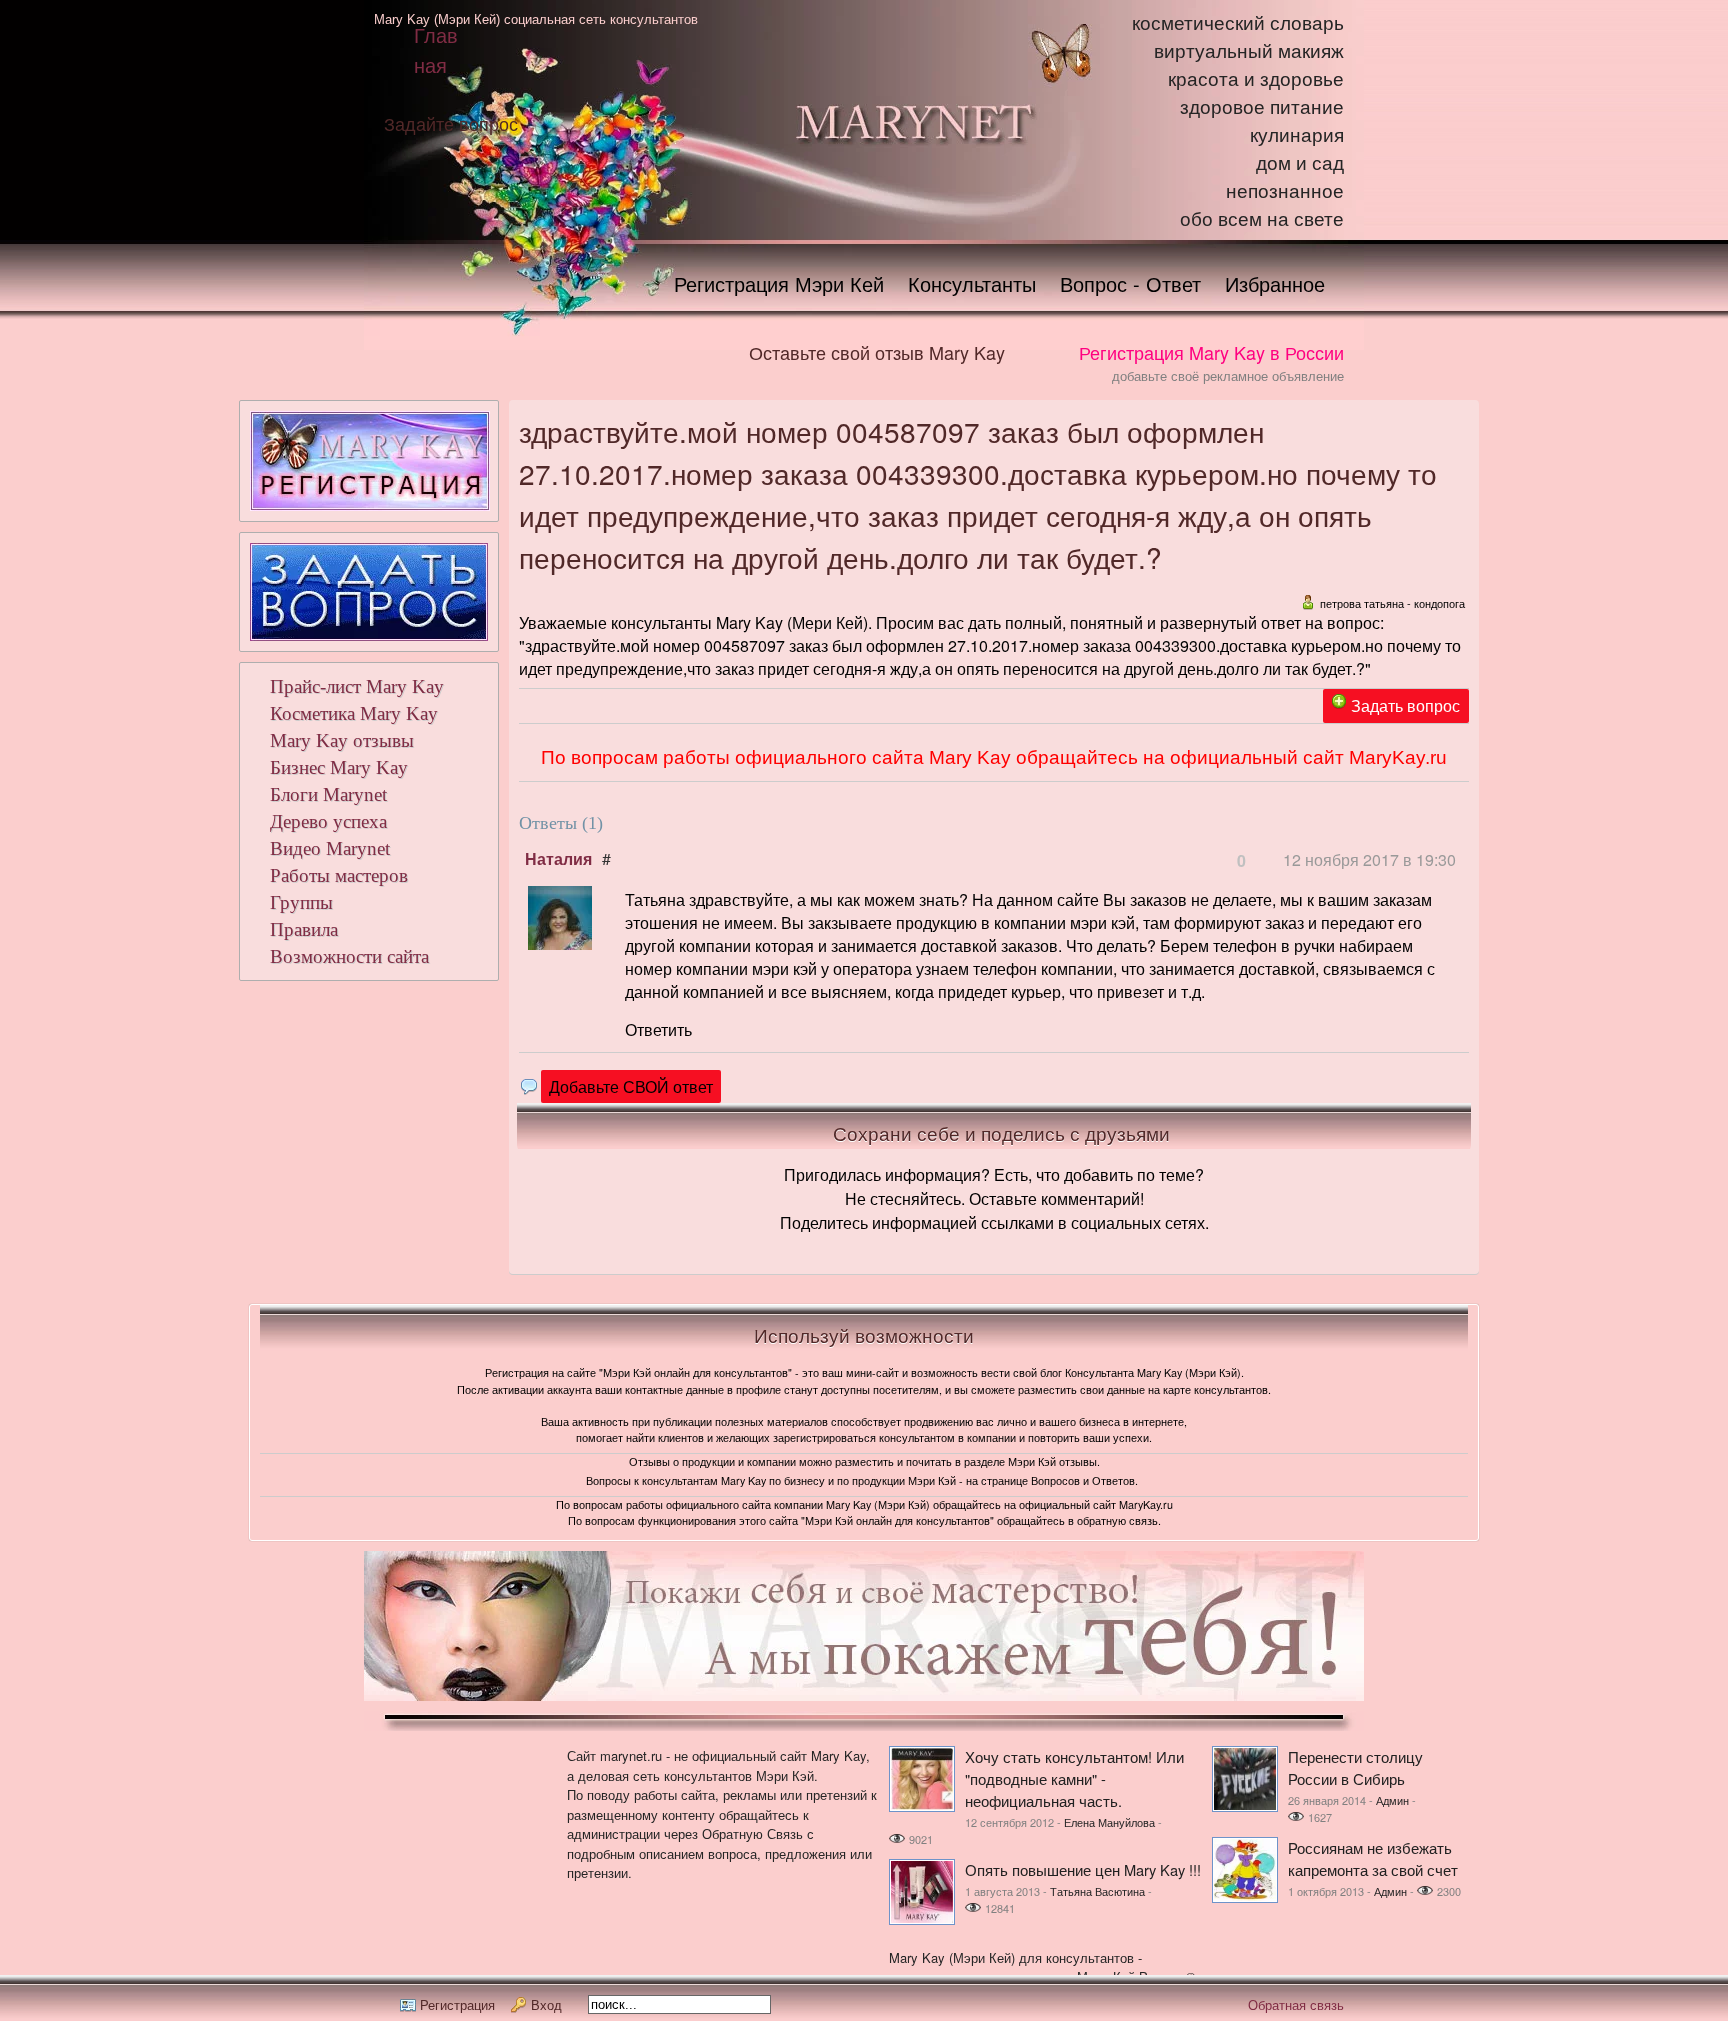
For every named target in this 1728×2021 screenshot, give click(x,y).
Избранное (1275, 283)
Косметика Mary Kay (354, 713)
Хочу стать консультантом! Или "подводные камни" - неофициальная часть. (1074, 1778)
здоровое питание (1262, 107)
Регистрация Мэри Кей (779, 283)
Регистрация (457, 2004)
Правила (304, 929)
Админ (1392, 1800)
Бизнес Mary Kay (339, 767)
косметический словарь (1238, 23)
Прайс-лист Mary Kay (357, 686)
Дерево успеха (328, 821)
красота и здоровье (1256, 79)
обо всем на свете (1262, 219)
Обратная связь (1296, 2004)
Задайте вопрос (451, 123)
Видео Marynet (330, 848)
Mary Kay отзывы (342, 740)
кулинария (1297, 135)
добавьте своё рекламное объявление (1228, 375)
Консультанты (972, 283)
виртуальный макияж (1249, 51)
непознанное (1285, 191)
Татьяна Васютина (1097, 1891)
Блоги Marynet (328, 794)
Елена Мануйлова (1109, 1822)
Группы (301, 902)
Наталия (558, 858)
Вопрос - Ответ (1130, 283)
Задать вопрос (1405, 705)
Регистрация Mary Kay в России (1211, 352)
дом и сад (1300, 163)
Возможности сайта (349, 956)
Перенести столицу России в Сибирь (1355, 1767)
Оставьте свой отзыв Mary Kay (877, 352)
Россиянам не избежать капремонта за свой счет (1373, 1858)
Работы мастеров (339, 875)
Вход (546, 2004)
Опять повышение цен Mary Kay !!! (1083, 1869)
